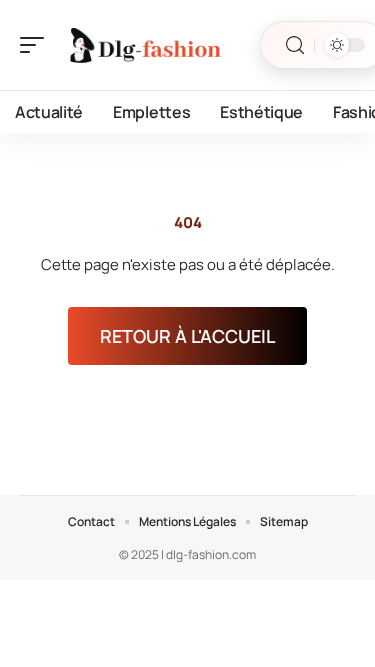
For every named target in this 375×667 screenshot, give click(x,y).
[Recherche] (295, 45)
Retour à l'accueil (187, 336)
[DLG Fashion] (144, 45)
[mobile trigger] (37, 45)
